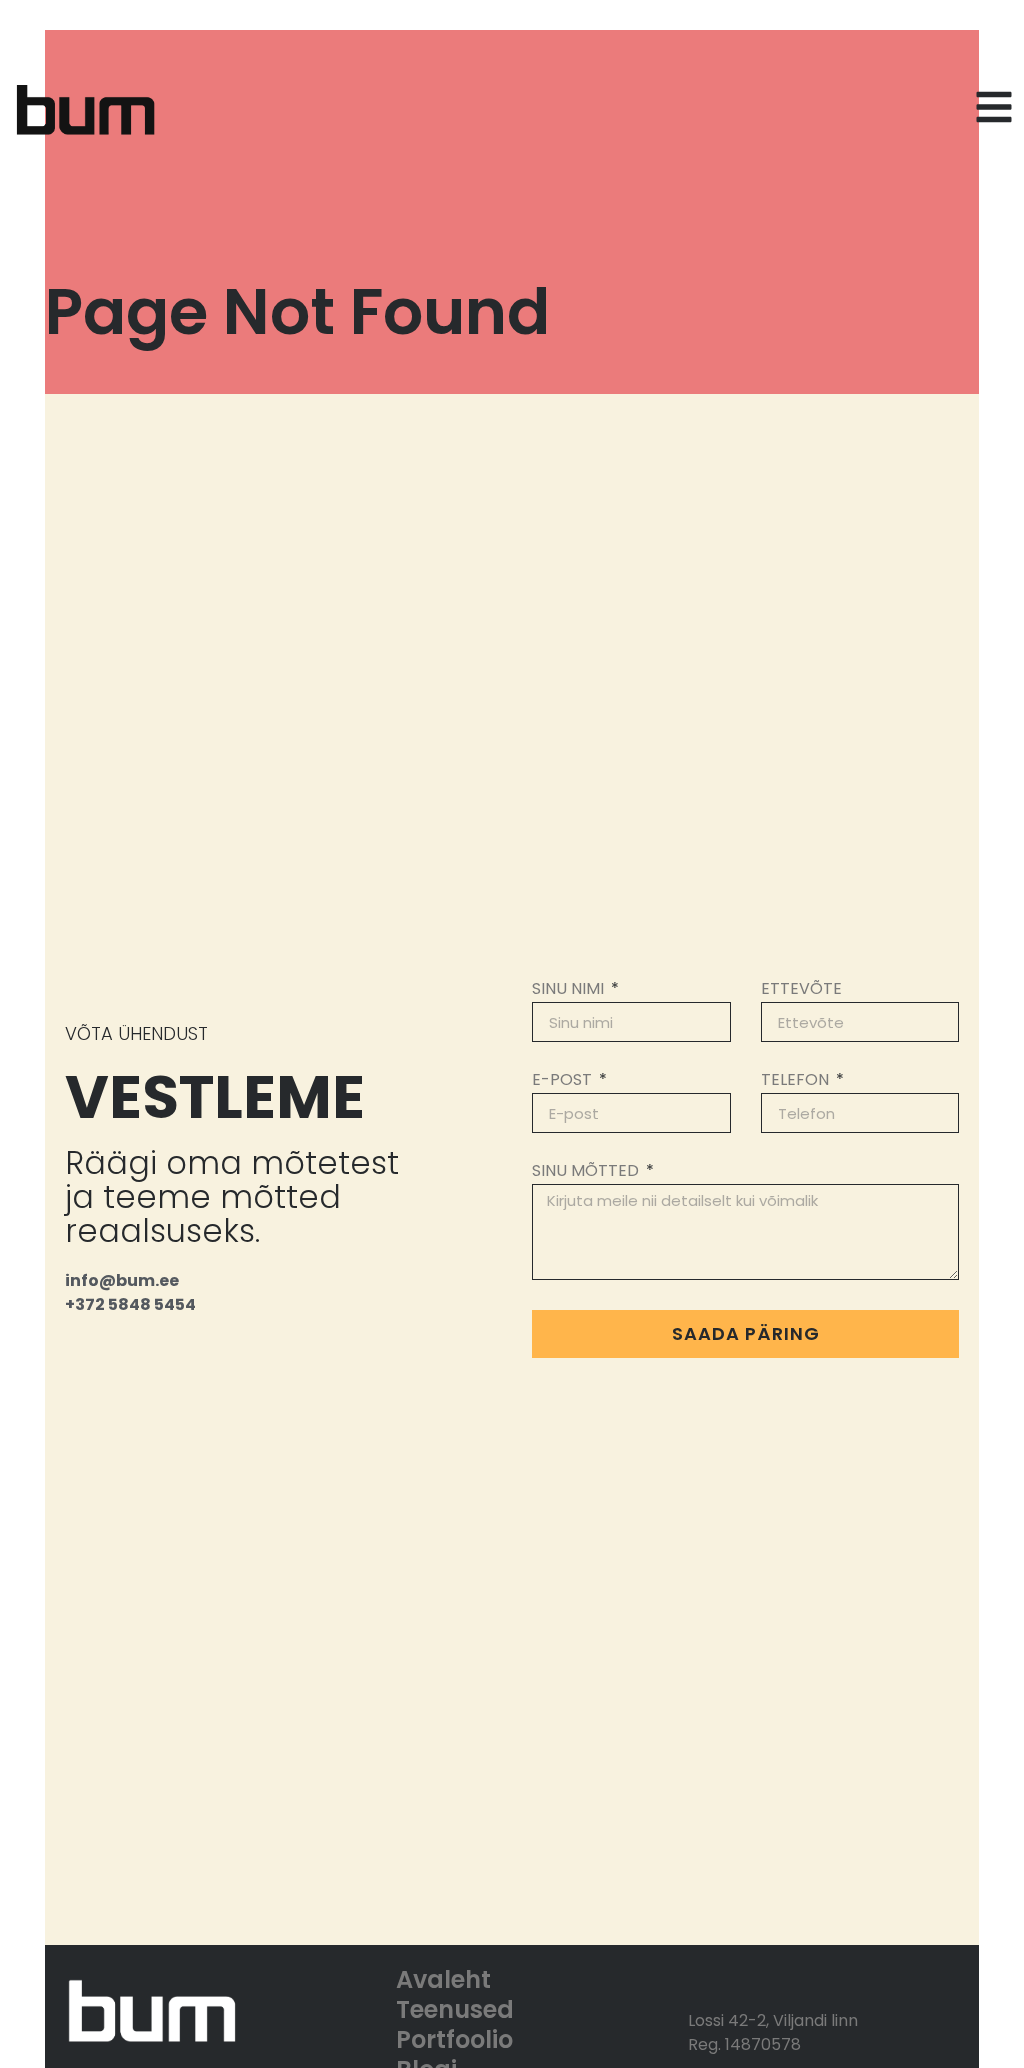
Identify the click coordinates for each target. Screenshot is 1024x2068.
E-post (564, 1081)
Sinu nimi (570, 990)
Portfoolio (454, 2040)
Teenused (455, 2010)
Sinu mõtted (587, 1172)
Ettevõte (801, 990)
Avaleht (443, 1980)
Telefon (797, 1081)
